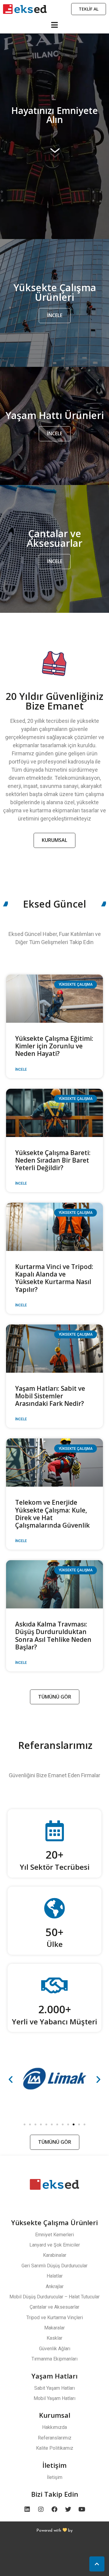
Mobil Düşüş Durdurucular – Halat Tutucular (54, 2297)
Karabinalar (55, 2255)
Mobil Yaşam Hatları (54, 2398)
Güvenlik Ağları (55, 2349)
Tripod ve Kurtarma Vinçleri (55, 2318)
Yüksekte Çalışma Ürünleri (54, 2222)
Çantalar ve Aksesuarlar (54, 2307)
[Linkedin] (27, 2509)
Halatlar (55, 2276)
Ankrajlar (55, 2286)
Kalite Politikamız (55, 2448)
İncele (21, 1069)
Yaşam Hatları (54, 2376)
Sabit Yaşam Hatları (54, 2388)
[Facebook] (54, 2509)
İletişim (54, 2465)
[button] (25, 2124)
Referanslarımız (55, 2438)
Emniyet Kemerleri (54, 2235)
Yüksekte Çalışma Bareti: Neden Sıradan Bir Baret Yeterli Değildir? (53, 1160)
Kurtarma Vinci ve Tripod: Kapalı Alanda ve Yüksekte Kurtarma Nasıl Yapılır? (54, 1278)
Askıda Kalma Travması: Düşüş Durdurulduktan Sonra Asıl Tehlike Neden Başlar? (53, 1636)
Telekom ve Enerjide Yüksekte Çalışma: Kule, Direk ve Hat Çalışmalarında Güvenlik (52, 1514)
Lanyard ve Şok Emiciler (55, 2245)
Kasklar (54, 2338)
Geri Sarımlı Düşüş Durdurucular (54, 2266)
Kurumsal (55, 2415)
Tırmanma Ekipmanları (54, 2359)
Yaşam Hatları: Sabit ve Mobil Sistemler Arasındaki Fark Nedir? (50, 1396)
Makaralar (54, 2328)
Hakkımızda (54, 2427)
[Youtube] (82, 2509)
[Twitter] (68, 2509)
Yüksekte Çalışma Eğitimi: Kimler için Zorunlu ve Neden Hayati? (54, 1046)
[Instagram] (41, 2509)
